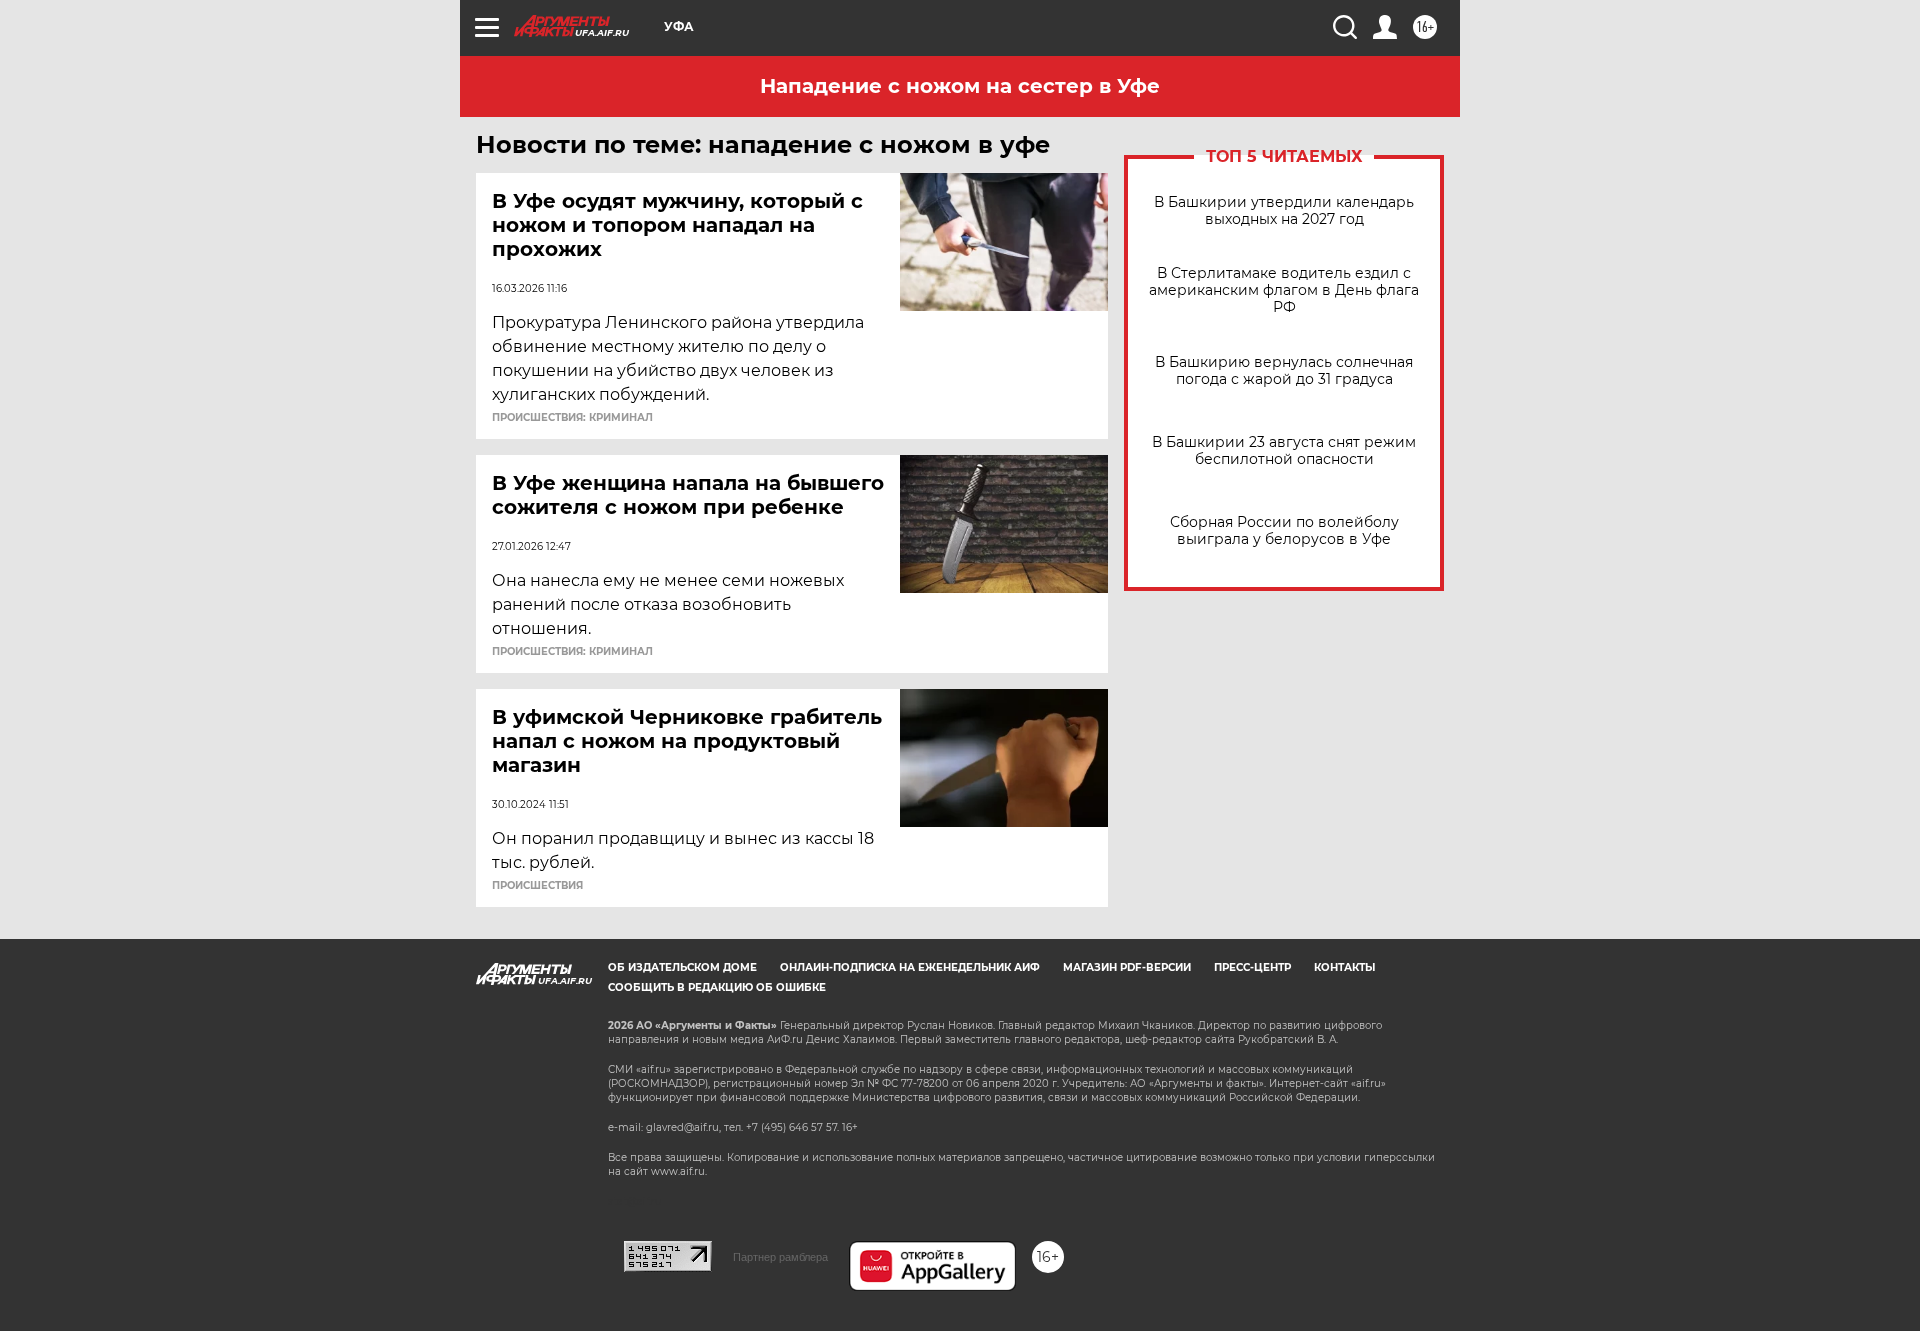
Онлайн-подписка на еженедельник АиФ (910, 967)
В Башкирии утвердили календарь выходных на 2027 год (1284, 211)
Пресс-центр (1252, 967)
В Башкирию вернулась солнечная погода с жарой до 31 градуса (1284, 371)
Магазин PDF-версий (1127, 967)
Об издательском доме (682, 967)
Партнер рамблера (780, 1257)
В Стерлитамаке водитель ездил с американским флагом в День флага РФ (1284, 290)
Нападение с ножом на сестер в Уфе (960, 86)
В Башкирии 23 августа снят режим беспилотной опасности (1284, 451)
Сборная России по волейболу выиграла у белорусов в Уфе (1284, 531)
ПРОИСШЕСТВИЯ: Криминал (572, 418)
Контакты (1344, 967)
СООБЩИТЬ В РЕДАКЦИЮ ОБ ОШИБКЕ (717, 987)
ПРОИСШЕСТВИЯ (537, 886)
